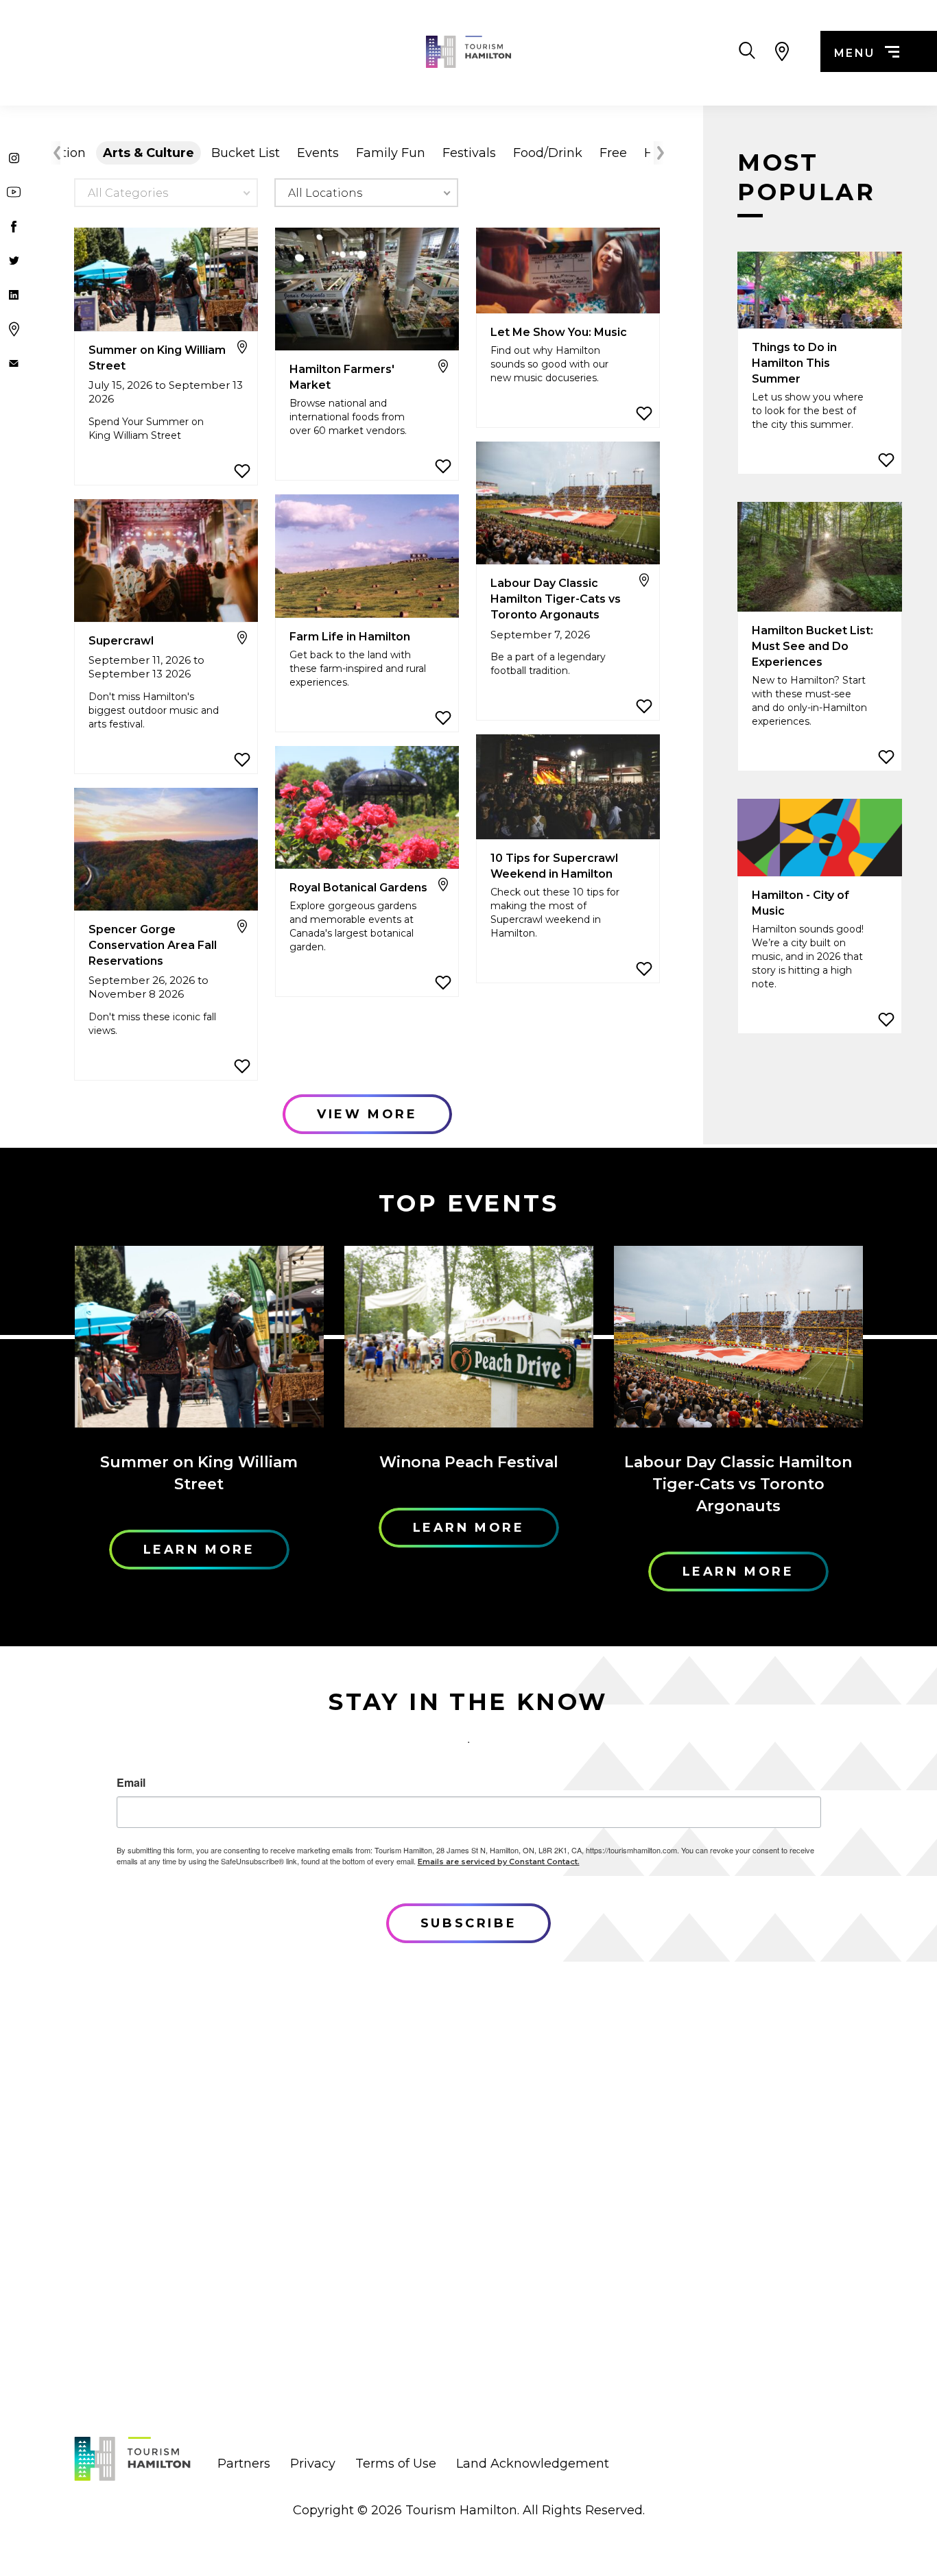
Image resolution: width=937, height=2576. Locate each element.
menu (855, 53)
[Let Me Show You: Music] (568, 272)
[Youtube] (14, 192)
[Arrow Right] (659, 153)
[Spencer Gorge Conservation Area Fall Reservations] (166, 850)
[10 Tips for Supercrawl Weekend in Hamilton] (568, 788)
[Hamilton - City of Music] (820, 838)
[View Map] (782, 51)
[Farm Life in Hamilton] (367, 557)
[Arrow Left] (55, 153)
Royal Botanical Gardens (358, 888)
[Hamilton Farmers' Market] (367, 290)
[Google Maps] (14, 329)
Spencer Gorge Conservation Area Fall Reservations (153, 945)
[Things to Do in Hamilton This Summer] (820, 291)
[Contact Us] (14, 363)
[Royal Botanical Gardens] (367, 808)
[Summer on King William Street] (166, 280)
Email (131, 1783)
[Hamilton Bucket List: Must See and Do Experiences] (820, 558)
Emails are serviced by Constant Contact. (499, 1862)
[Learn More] (199, 1337)
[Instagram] (14, 158)
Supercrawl (121, 641)
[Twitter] (14, 261)
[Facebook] (14, 226)
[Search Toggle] (747, 51)
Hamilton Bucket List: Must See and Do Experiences (813, 646)
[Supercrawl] (166, 562)
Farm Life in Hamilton (350, 637)
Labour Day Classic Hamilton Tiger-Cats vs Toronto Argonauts (556, 599)
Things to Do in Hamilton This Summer (794, 363)
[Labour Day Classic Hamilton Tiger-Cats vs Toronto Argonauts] (568, 504)
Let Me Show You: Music (559, 332)
